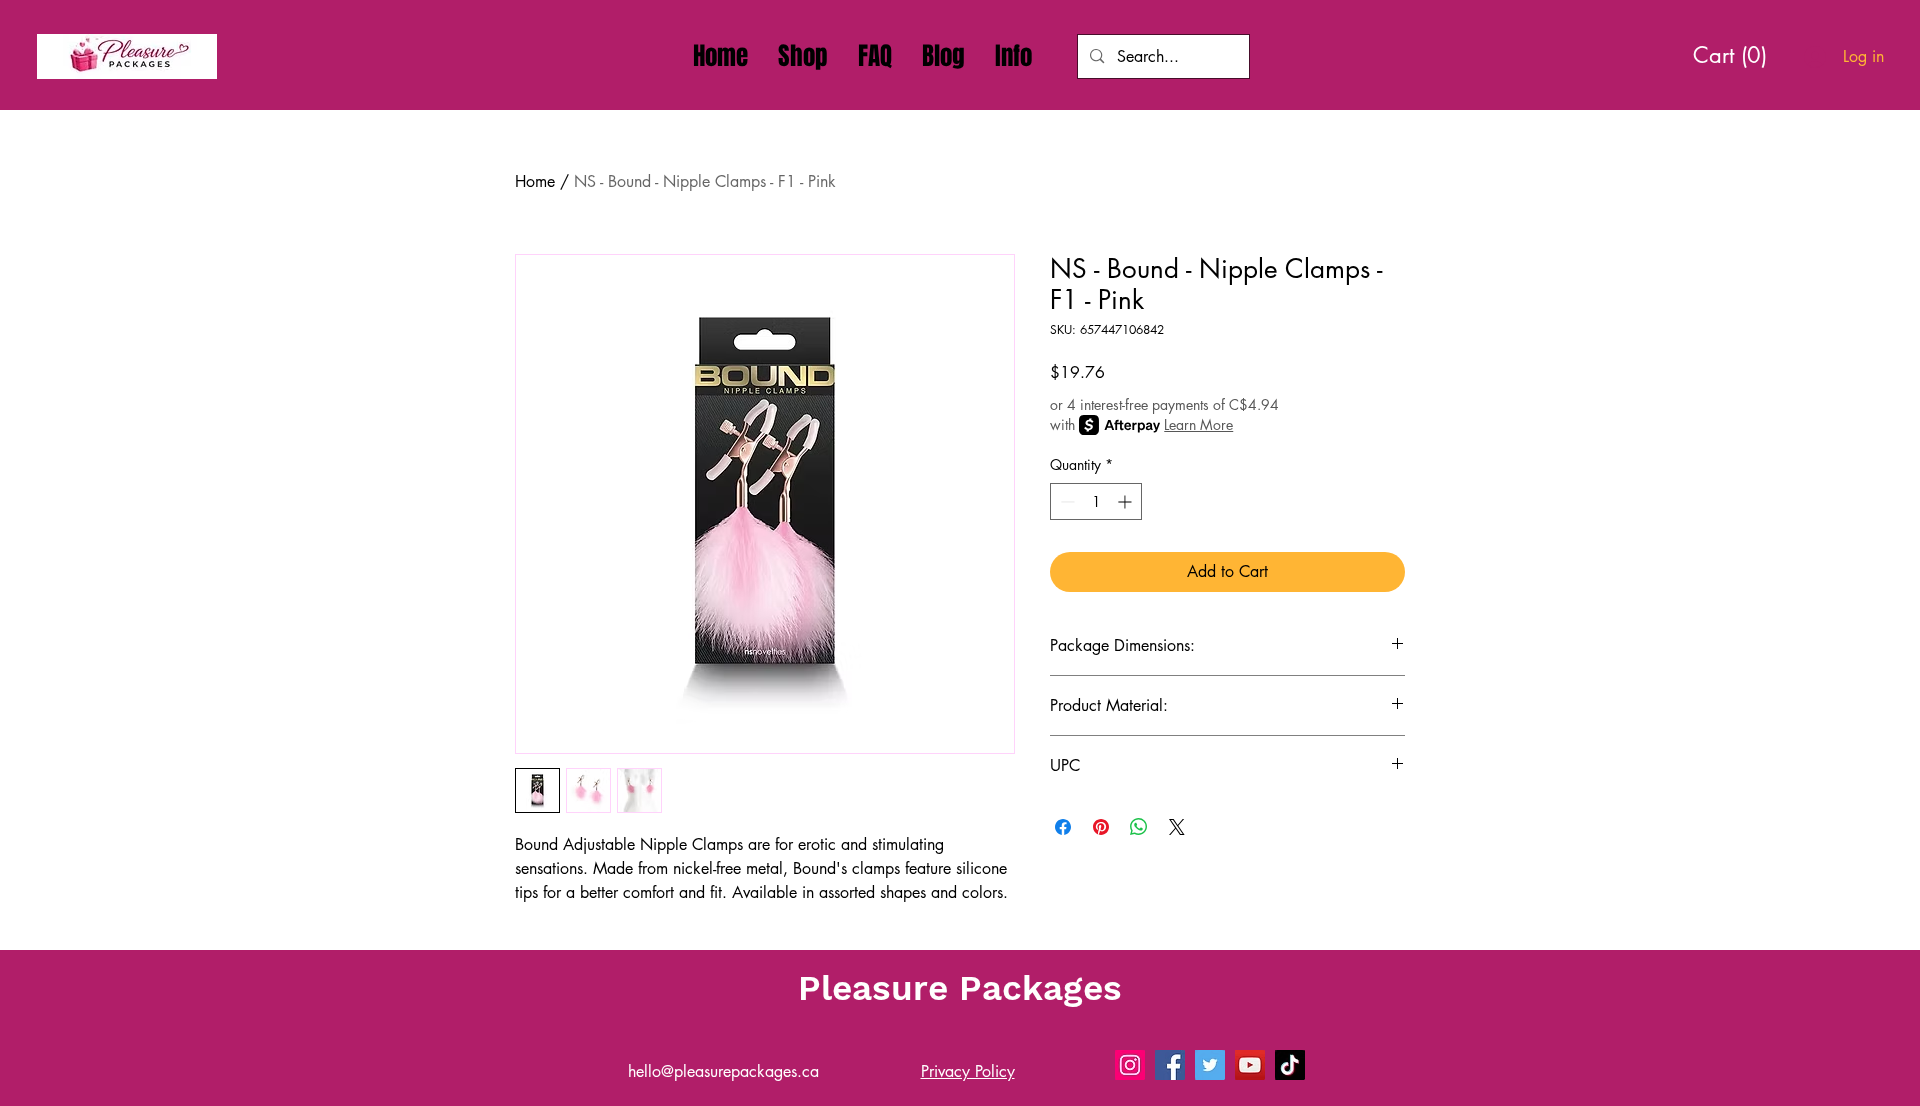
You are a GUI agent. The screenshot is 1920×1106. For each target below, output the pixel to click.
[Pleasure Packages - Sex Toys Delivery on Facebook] (1170, 1065)
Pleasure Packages (960, 988)
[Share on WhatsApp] (1139, 827)
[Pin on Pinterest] (1101, 827)
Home (535, 181)
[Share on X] (1177, 827)
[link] (1737, 55)
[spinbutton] (1096, 501)
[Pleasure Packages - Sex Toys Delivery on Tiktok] (1290, 1065)
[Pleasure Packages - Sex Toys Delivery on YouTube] (1250, 1065)
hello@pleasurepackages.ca (723, 1071)
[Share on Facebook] (1063, 827)
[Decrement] (1065, 501)
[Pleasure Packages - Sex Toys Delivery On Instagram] (1130, 1065)
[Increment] (1126, 501)
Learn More (1198, 424)
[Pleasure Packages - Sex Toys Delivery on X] (1210, 1065)
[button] (1013, 56)
